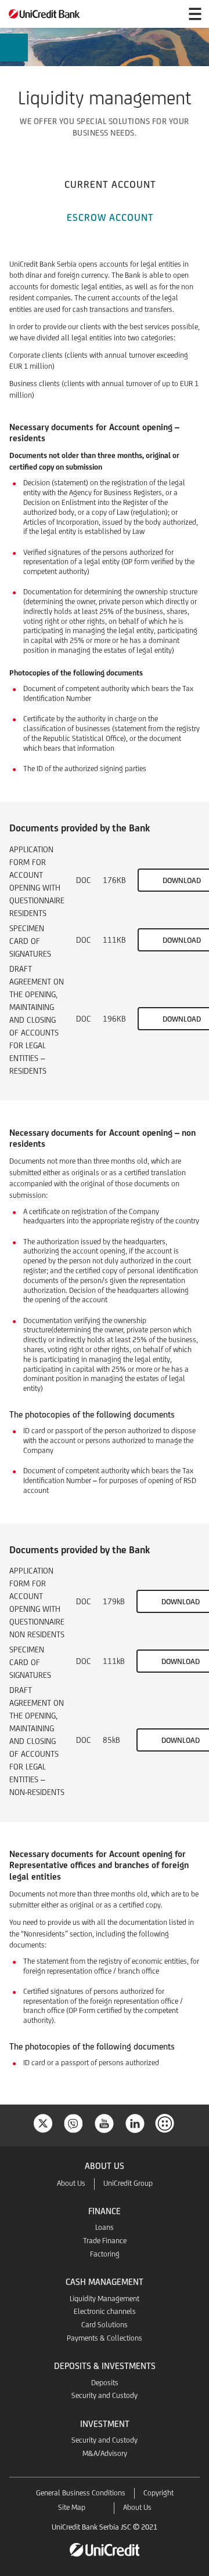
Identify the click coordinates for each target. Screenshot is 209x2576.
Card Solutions (105, 2325)
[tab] (110, 183)
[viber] (74, 2122)
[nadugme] (166, 2122)
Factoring (105, 2254)
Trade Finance (105, 2241)
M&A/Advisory (105, 2453)
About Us (71, 2183)
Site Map (72, 2507)
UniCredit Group (128, 2183)
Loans (105, 2227)
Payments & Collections (105, 2338)
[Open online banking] (167, 14)
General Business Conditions (81, 2493)
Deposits (105, 2383)
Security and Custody (105, 2395)
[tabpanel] (105, 1170)
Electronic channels (105, 2311)
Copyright (158, 2493)
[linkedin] (135, 2122)
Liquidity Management (105, 2299)
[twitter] (43, 2122)
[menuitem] (14, 52)
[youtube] (105, 2122)
